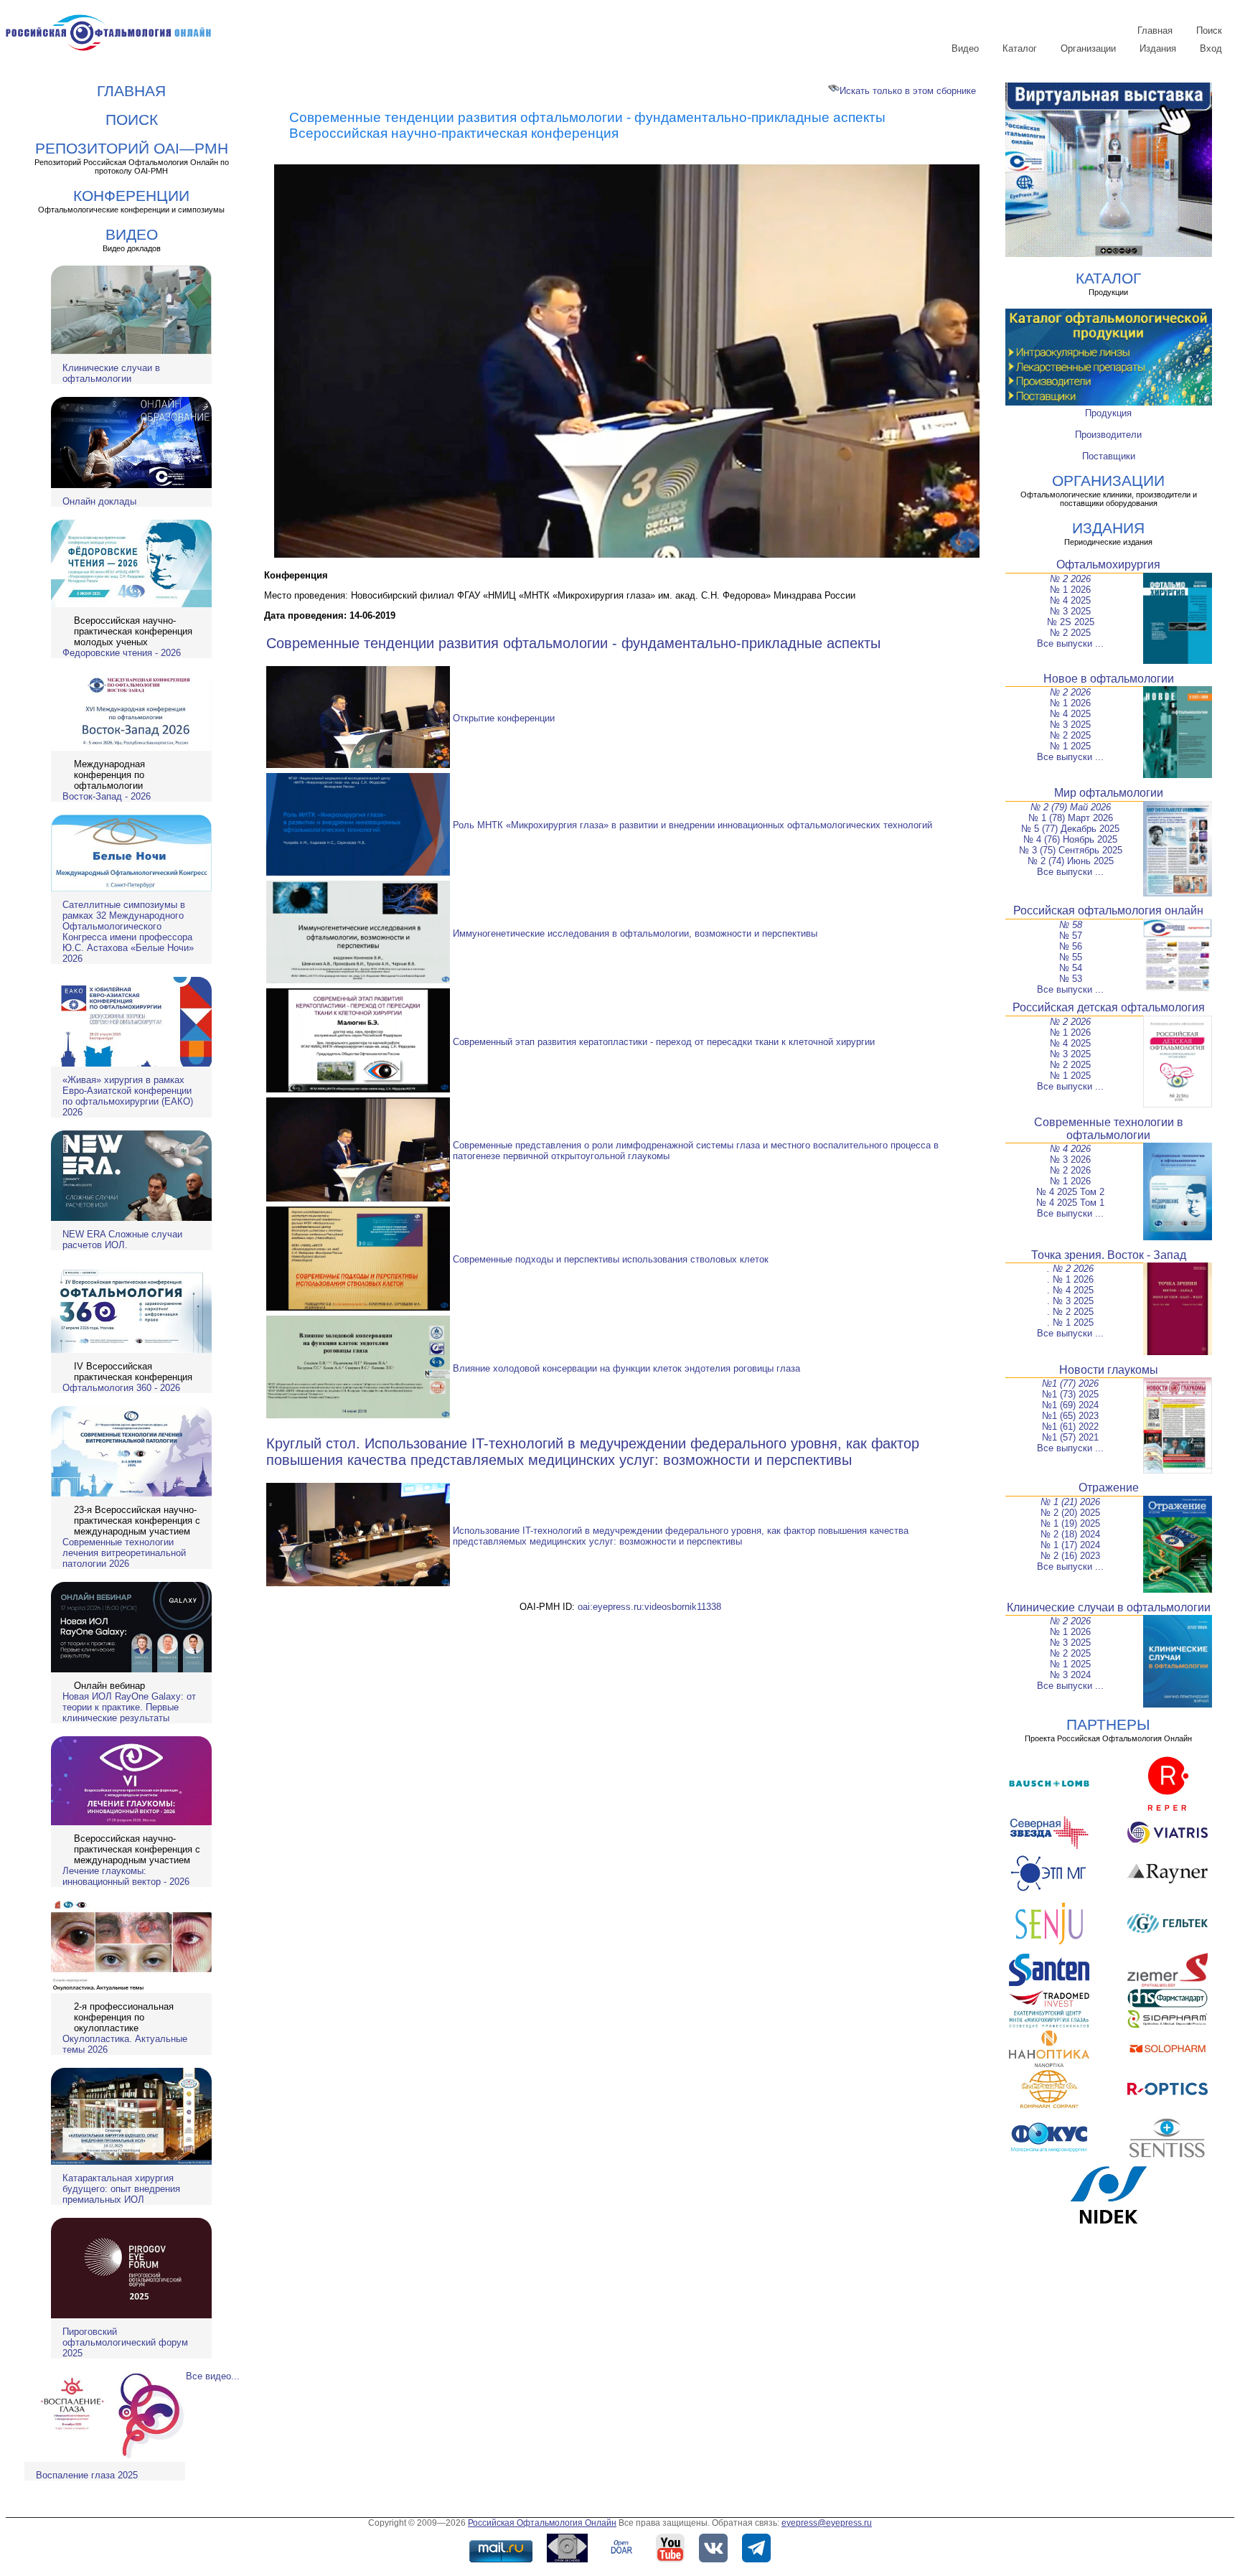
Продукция (1108, 413)
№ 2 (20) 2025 (1070, 1513)
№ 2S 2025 (1071, 622)
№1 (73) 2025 (1070, 1394)
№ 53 (1071, 979)
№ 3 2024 (1070, 1675)
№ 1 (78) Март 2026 (1071, 818)
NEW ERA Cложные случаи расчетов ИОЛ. (122, 1240)
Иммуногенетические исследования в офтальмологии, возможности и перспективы (635, 933)
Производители (1108, 435)
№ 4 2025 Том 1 (1070, 1203)
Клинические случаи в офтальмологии (111, 373)
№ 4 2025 (1070, 600)
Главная (1155, 31)
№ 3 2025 (1070, 611)
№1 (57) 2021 (1070, 1437)
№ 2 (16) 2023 (1070, 1556)
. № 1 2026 (1070, 1279)
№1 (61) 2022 (1070, 1427)
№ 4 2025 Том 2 (1070, 1192)
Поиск (1209, 31)
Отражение (1109, 1488)
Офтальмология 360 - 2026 (121, 1388)
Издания (1158, 48)
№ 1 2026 (1070, 590)
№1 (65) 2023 (1070, 1416)
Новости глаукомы (1109, 1370)
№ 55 (1071, 957)
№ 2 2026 (1070, 579)
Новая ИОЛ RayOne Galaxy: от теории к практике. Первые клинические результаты (129, 1707)
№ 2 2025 (1070, 633)
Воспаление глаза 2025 (87, 2475)
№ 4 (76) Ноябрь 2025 (1070, 839)
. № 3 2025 (1070, 1301)
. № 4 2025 (1070, 1290)
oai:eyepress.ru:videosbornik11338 (649, 1607)
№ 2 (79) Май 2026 (1071, 807)
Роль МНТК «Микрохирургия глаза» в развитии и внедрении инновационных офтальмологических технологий (692, 825)
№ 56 (1071, 946)
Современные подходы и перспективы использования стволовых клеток (611, 1259)
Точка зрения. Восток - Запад (1109, 1255)
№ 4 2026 (1070, 1149)
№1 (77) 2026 (1070, 1383)
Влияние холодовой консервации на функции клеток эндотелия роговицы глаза (626, 1368)
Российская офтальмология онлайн (1108, 910)
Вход (1211, 48)
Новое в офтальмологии (1109, 679)
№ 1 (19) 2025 (1070, 1523)
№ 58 (1071, 925)
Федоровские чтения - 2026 (122, 653)
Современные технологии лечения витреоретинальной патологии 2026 (124, 1553)
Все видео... (213, 2376)
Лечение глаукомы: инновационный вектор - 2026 (126, 1876)
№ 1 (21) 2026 (1070, 1502)
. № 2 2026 (1070, 1269)
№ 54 (1071, 968)
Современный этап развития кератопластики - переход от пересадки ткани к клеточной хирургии (664, 1042)
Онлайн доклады (99, 501)
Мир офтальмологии (1109, 793)
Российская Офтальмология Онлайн (542, 2523)
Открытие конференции (504, 718)
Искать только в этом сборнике (908, 91)
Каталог (1020, 48)
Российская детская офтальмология (1109, 1007)
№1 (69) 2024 (1070, 1405)
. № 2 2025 (1070, 1312)
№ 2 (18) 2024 (1070, 1534)
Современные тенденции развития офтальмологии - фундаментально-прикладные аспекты (573, 643)
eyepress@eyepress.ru (827, 2523)
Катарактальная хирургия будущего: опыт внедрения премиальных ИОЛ (121, 2189)
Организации (1088, 48)
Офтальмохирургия (1108, 565)
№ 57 (1071, 936)
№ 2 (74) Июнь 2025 (1071, 861)
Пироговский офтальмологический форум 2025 (125, 2342)
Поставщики (1109, 456)
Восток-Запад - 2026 (107, 796)
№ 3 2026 (1070, 1160)
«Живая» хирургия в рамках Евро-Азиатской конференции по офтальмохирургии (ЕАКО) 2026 (128, 1096)
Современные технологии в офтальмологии (1109, 1129)
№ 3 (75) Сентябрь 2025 (1071, 850)
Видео (965, 48)
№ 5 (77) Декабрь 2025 (1070, 829)
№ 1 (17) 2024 (1070, 1545)
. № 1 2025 (1070, 1322)
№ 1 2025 (1070, 746)
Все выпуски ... (1070, 643)
